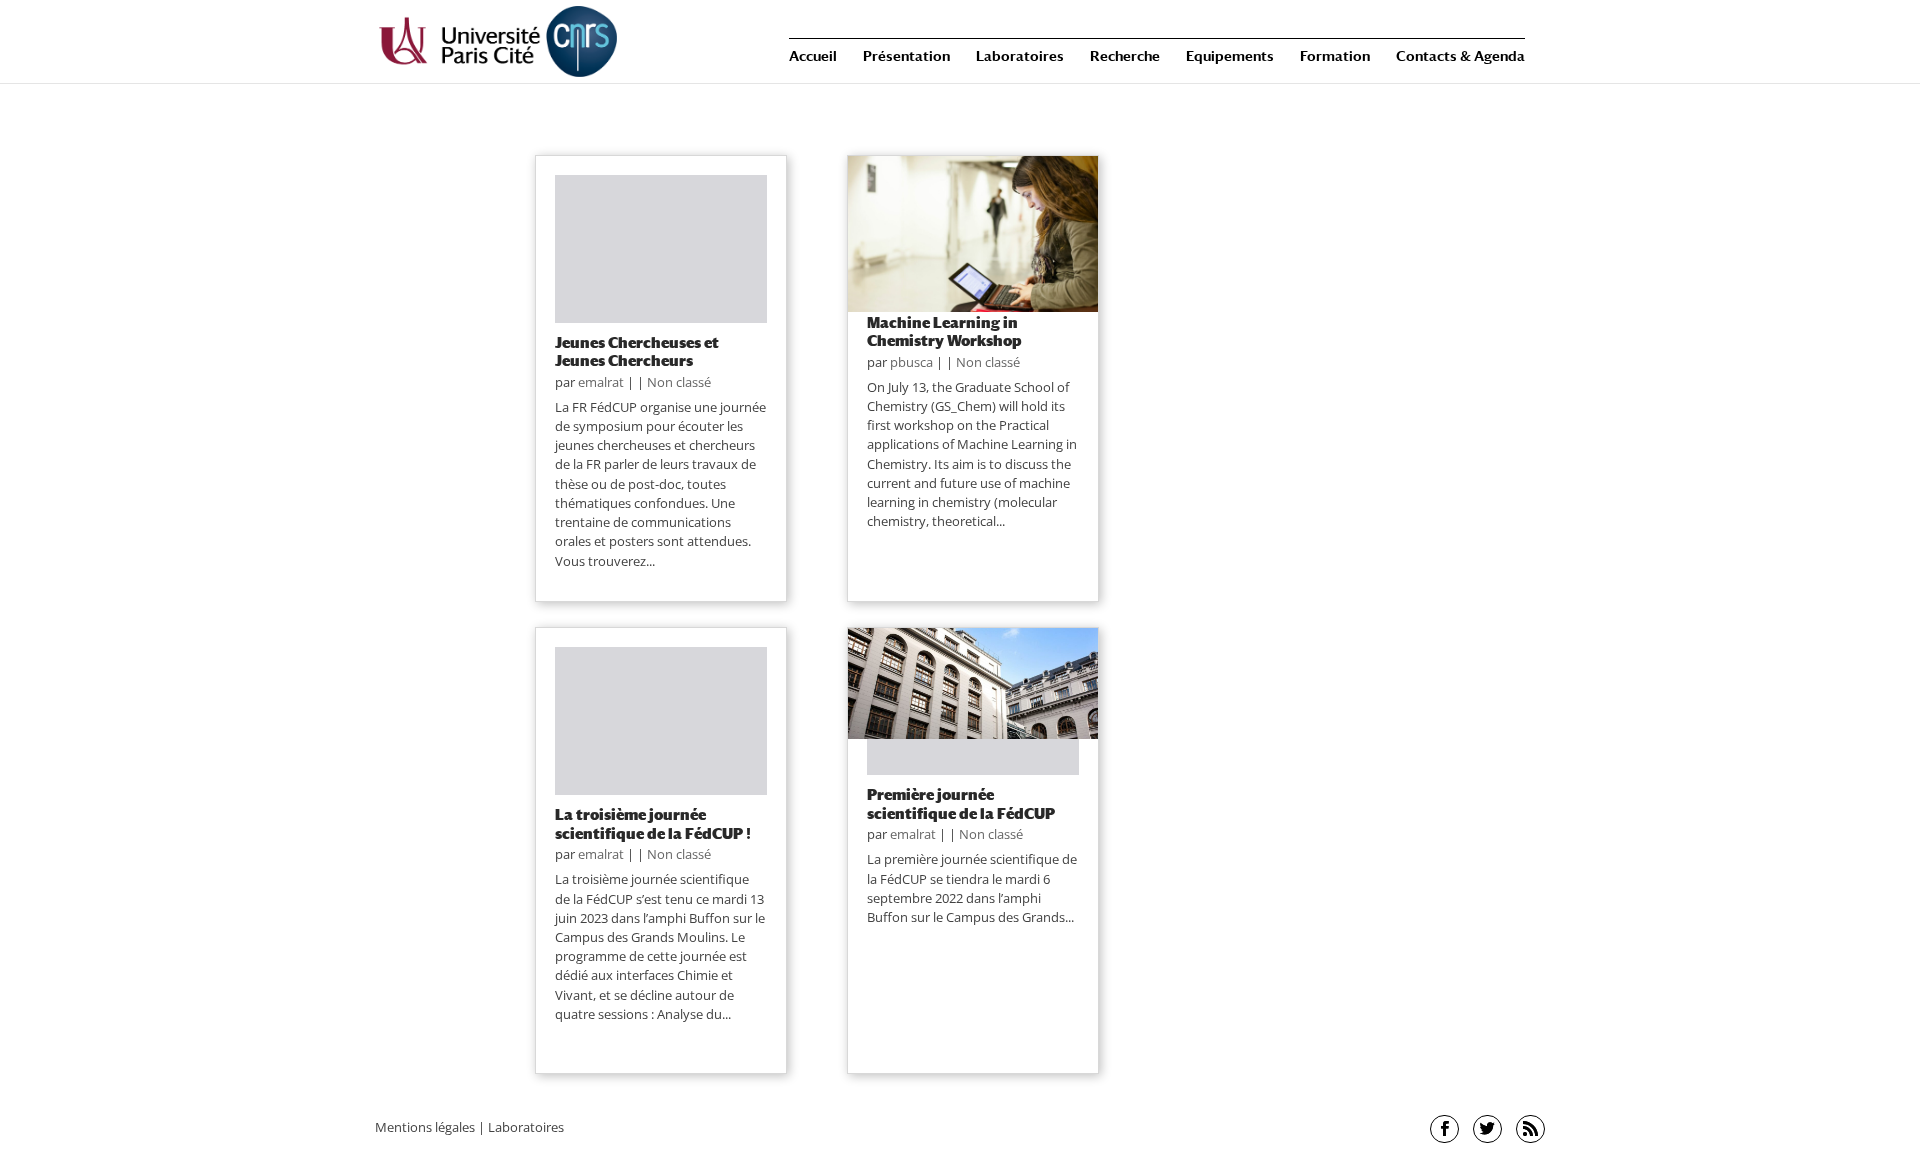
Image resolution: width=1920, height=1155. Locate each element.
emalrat (601, 382)
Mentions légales (425, 1127)
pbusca (911, 362)
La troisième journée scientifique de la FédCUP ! (653, 823)
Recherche (1125, 56)
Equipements (1230, 56)
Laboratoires (1020, 56)
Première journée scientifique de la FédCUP (961, 803)
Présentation (906, 56)
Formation (1335, 56)
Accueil (813, 56)
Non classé (679, 382)
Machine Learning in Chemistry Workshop (944, 331)
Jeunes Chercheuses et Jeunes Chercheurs (637, 351)
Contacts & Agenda (1460, 56)
